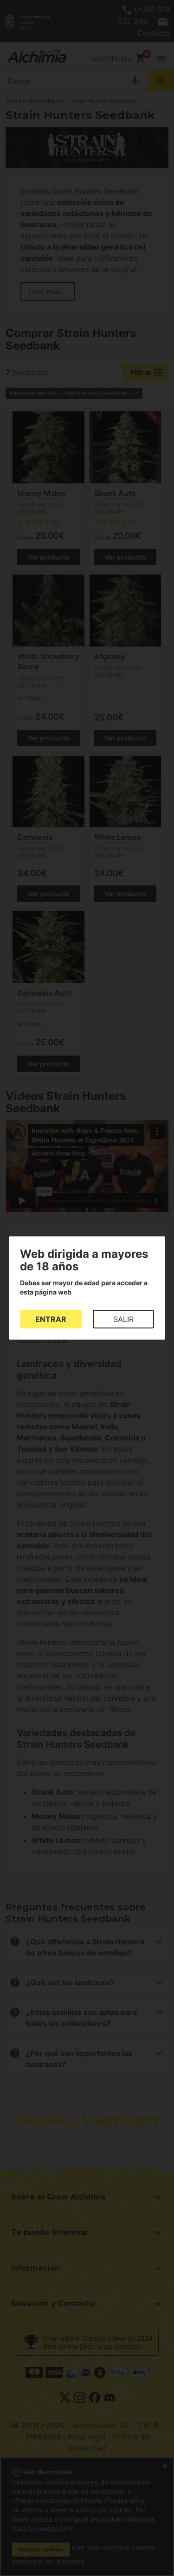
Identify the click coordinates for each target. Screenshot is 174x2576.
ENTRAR (51, 1319)
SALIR (123, 1319)
